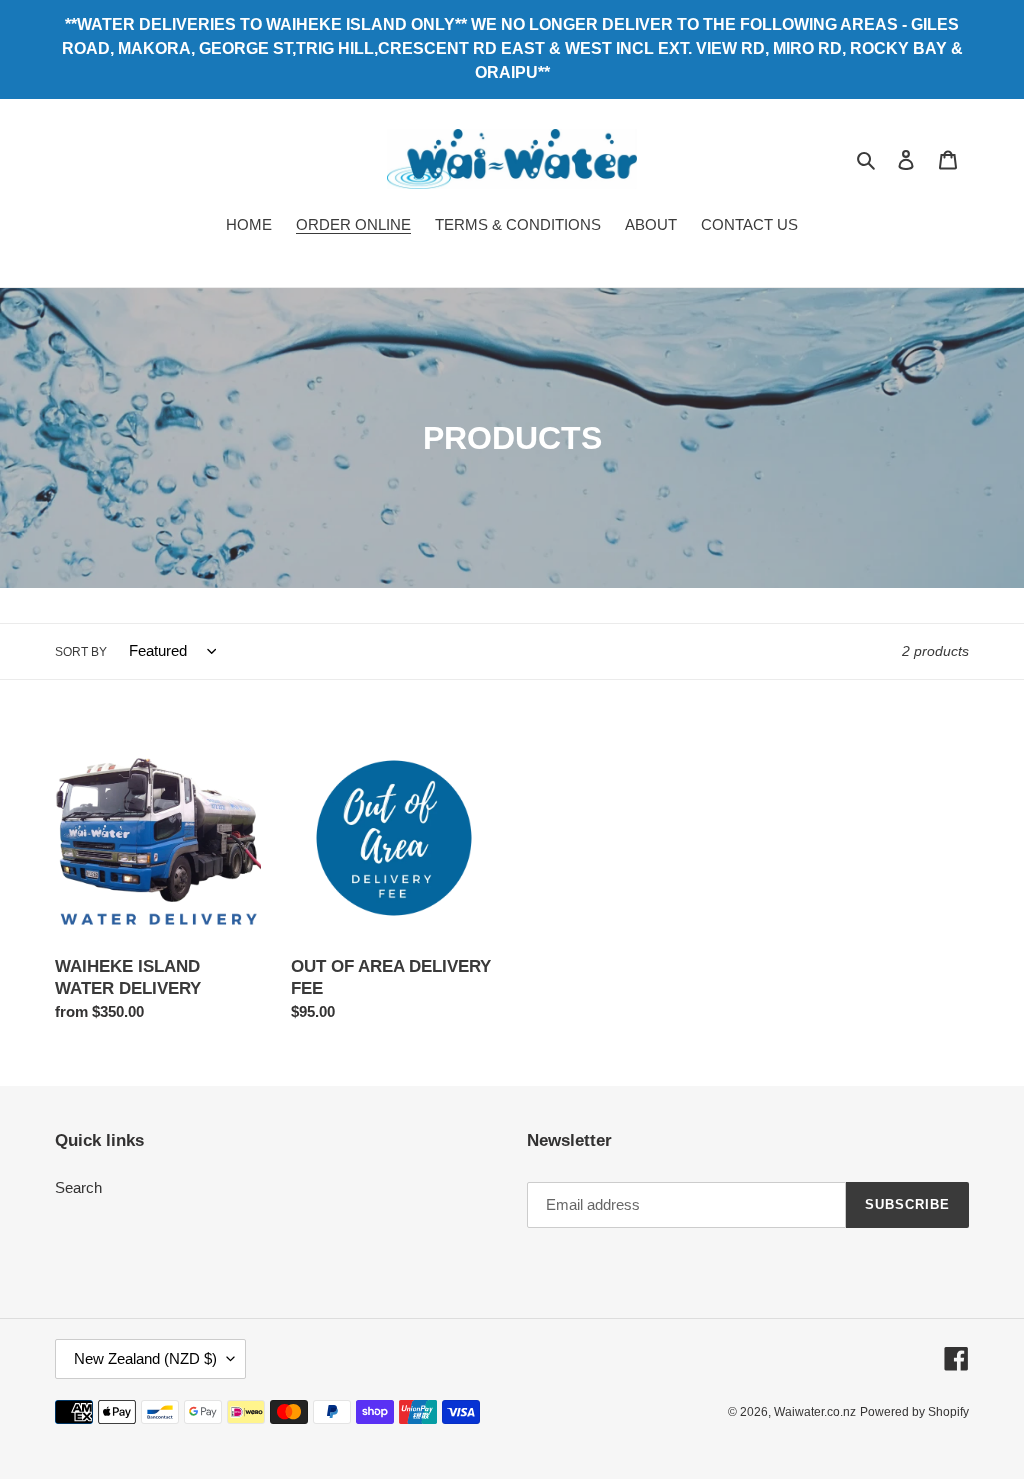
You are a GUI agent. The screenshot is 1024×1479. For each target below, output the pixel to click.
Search (78, 1187)
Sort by (81, 652)
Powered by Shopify (914, 1412)
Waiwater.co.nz (815, 1412)
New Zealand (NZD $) (145, 1358)
